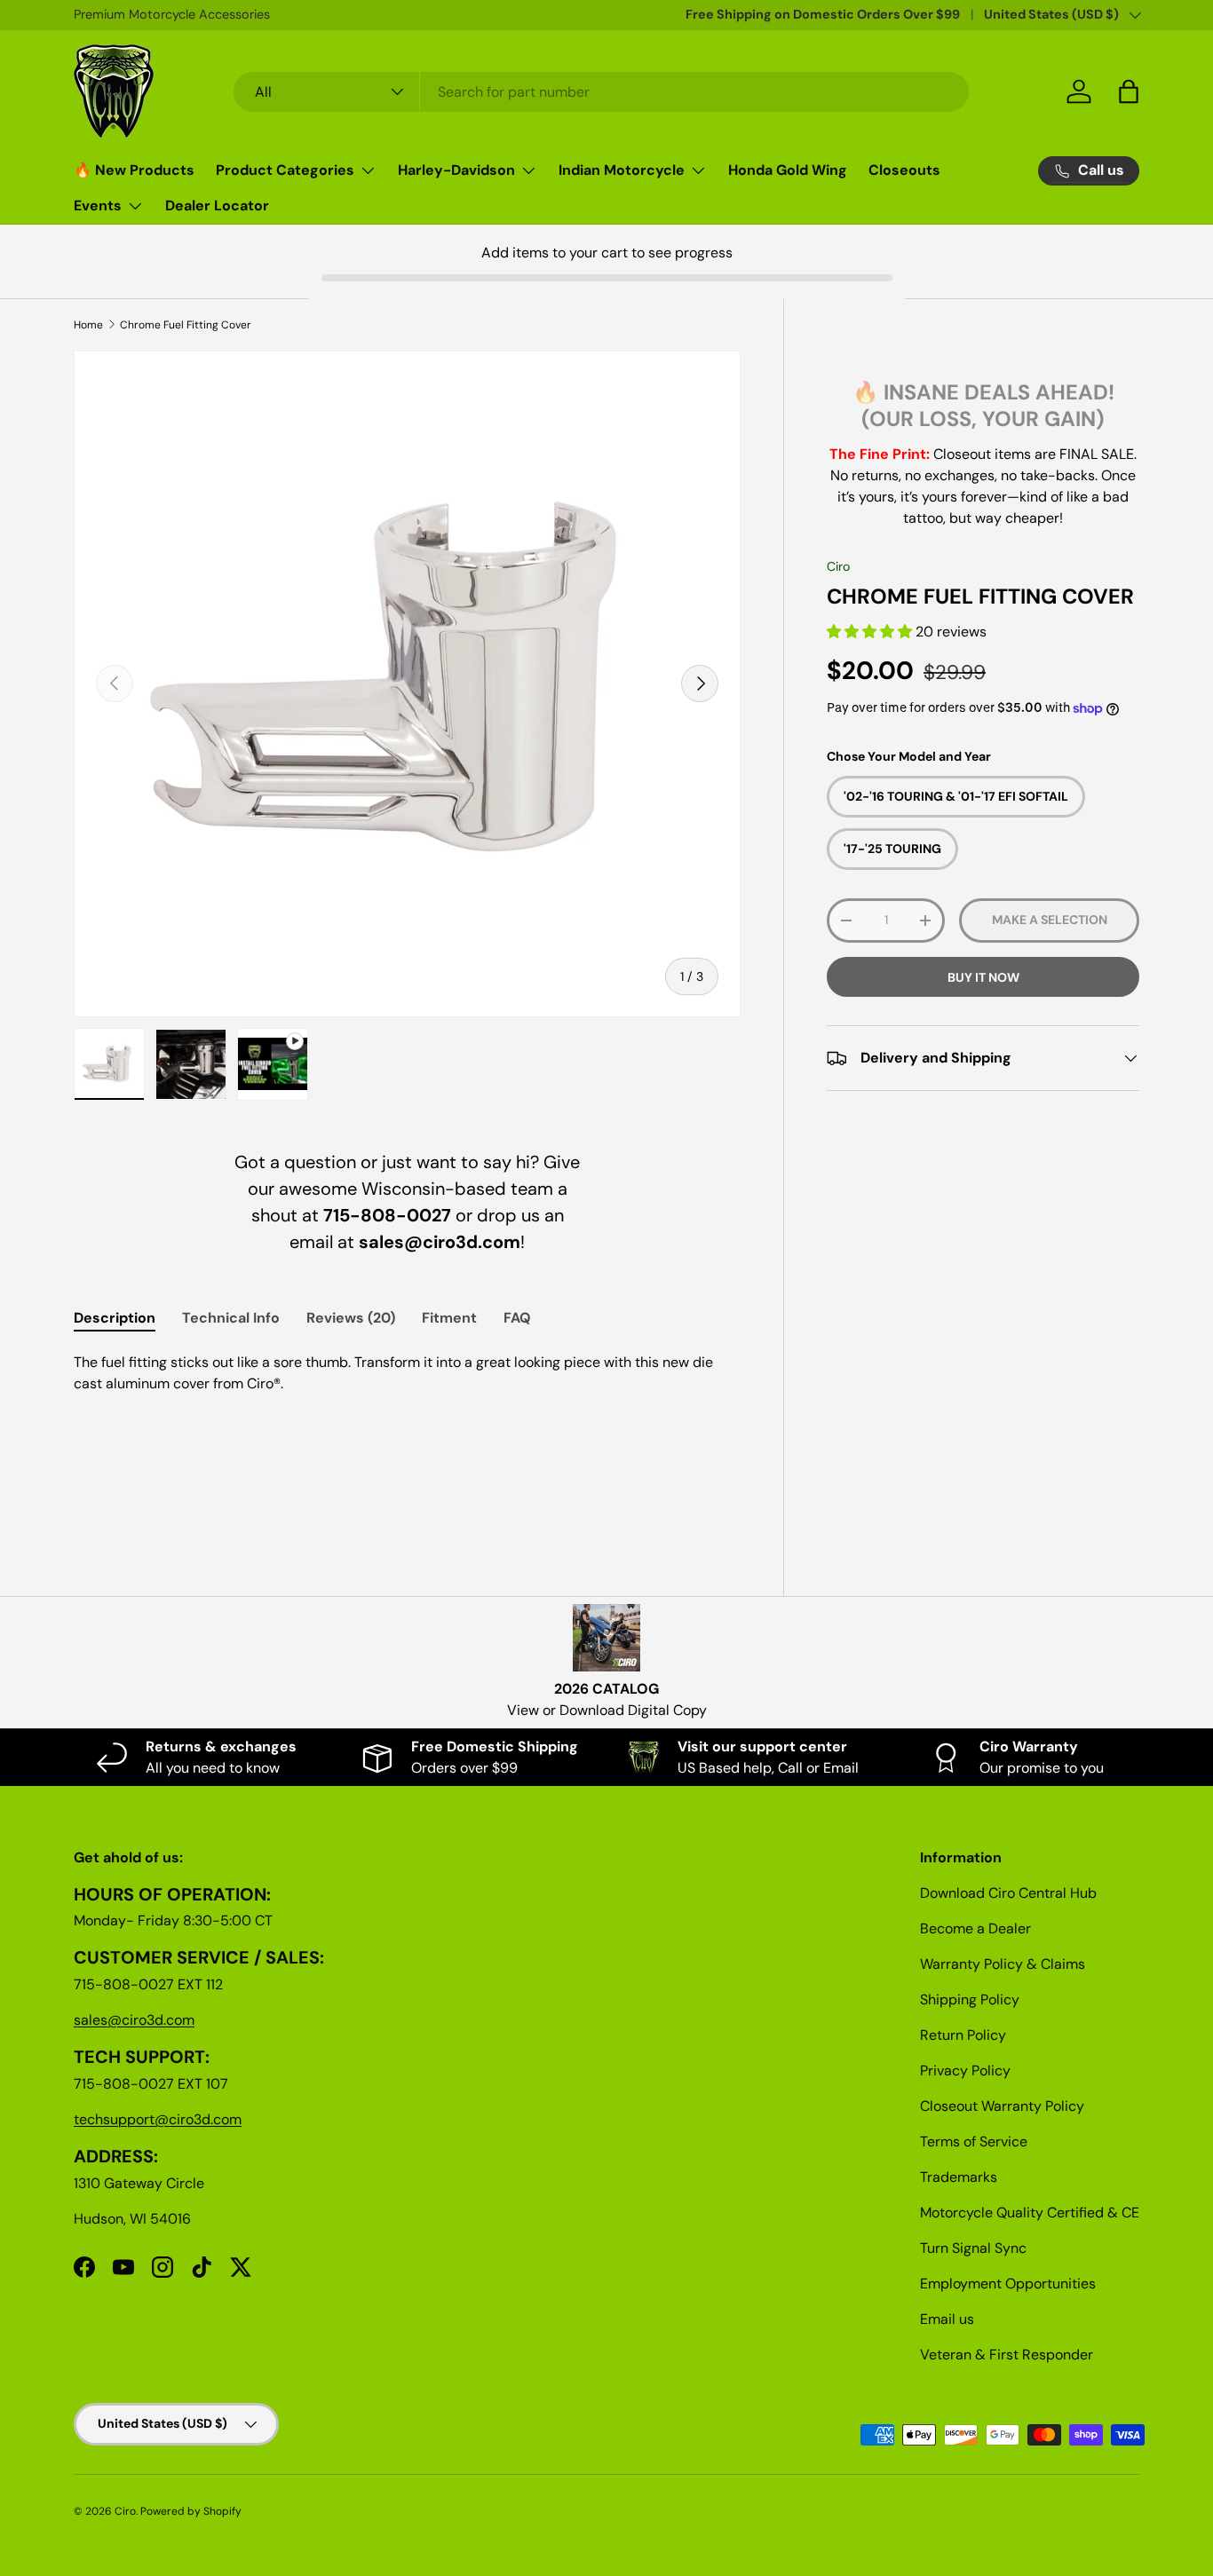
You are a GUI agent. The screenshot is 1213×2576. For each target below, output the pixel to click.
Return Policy (963, 2035)
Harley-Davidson (456, 170)
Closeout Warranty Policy (1002, 2106)
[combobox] (602, 92)
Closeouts (904, 170)
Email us (947, 2319)
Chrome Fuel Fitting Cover (186, 325)
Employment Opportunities (1008, 2284)
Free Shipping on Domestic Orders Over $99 (823, 14)
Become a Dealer (975, 1928)
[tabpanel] (407, 1435)
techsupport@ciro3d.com (158, 2119)
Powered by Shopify (191, 2511)
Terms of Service (974, 2141)
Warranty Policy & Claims (1003, 1964)
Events (98, 205)
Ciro (838, 566)
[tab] (115, 1318)
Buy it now (983, 977)
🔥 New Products (134, 170)
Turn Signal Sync (973, 2248)
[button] (871, 632)
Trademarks (959, 2177)
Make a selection (1050, 921)
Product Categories (285, 170)
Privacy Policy (965, 2070)
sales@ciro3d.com (134, 2020)
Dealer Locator (217, 205)
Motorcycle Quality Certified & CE (1030, 2213)
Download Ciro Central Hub (1008, 1893)
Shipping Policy (970, 1999)
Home (88, 325)
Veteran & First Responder (1007, 2355)
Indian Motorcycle (622, 170)
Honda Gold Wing (788, 170)
